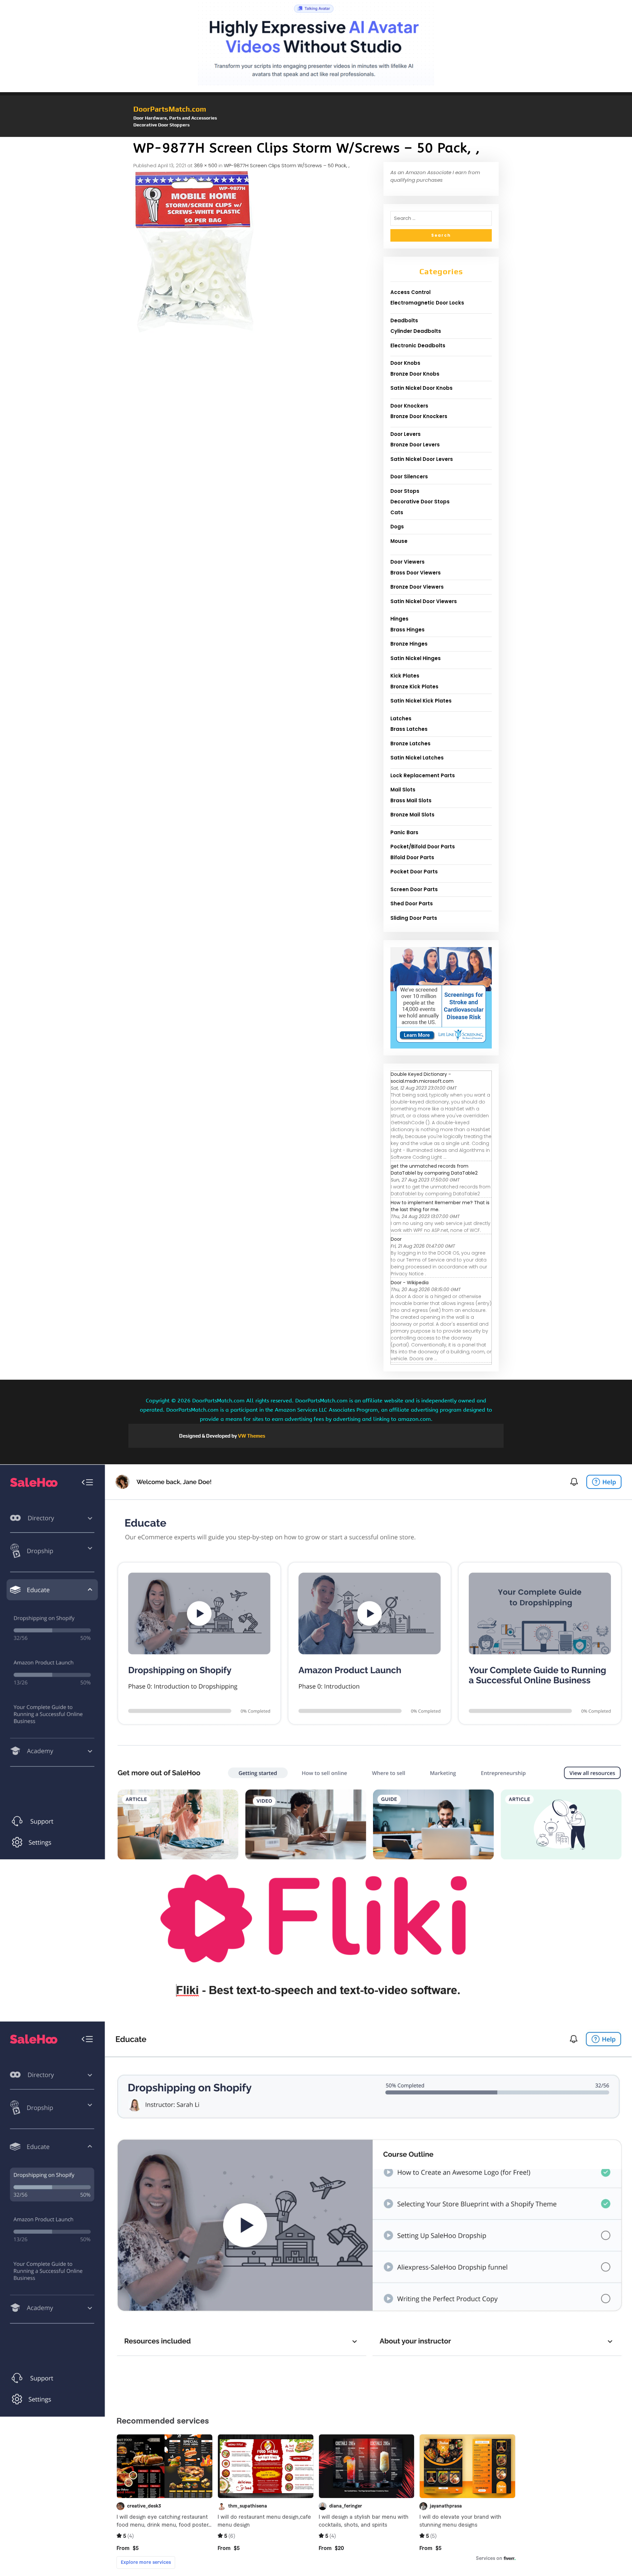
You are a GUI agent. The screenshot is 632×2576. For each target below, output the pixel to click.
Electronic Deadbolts (418, 345)
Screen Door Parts (414, 889)
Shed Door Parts (412, 903)
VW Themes (251, 1436)
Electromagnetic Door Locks (427, 303)
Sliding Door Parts (414, 918)
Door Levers (406, 434)
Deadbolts (404, 320)
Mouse (399, 541)
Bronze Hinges (409, 644)
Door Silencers (409, 477)
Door (396, 1239)
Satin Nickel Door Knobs (421, 388)
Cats (397, 512)
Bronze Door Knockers (419, 416)
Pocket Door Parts (414, 872)
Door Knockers (409, 406)
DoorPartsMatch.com (170, 109)
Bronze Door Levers (415, 445)
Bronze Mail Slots (412, 815)
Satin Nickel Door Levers (422, 459)
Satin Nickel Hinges (416, 658)
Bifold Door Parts (412, 857)
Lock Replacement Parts (423, 775)
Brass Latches (409, 729)
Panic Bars (404, 832)
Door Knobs (405, 363)
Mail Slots (403, 790)
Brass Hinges (408, 630)
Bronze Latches (410, 744)
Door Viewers (408, 562)
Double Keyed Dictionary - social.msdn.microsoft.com (422, 1078)
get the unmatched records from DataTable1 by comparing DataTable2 (434, 1169)
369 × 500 (206, 165)
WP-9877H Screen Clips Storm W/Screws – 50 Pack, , (287, 165)
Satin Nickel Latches (417, 758)
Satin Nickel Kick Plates (421, 701)
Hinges (399, 619)
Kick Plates (405, 676)
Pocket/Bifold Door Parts (423, 847)
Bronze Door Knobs (415, 374)
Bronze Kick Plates (414, 687)
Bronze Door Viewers (417, 587)
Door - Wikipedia (410, 1283)
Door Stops (405, 491)
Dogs (397, 527)
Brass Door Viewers (416, 573)
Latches (401, 718)
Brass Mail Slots (411, 800)
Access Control (410, 292)
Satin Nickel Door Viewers (424, 601)
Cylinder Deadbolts (416, 331)
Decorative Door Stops (420, 502)
